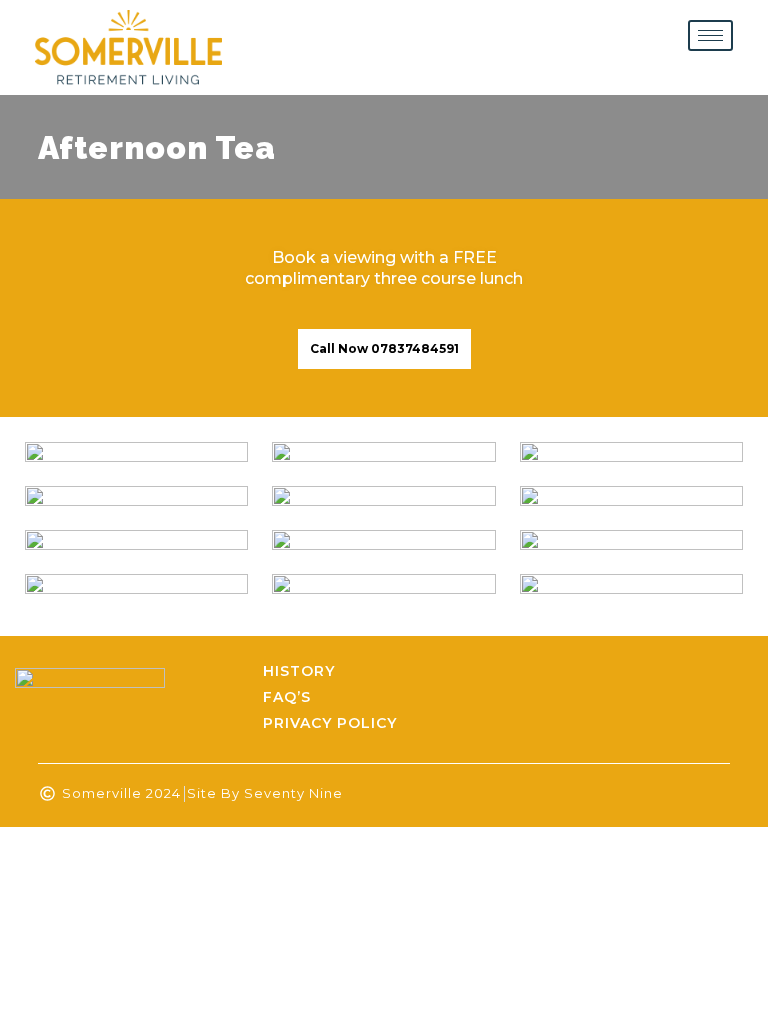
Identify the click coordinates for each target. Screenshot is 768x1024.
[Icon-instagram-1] (737, 698)
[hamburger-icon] (710, 35)
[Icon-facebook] (700, 698)
